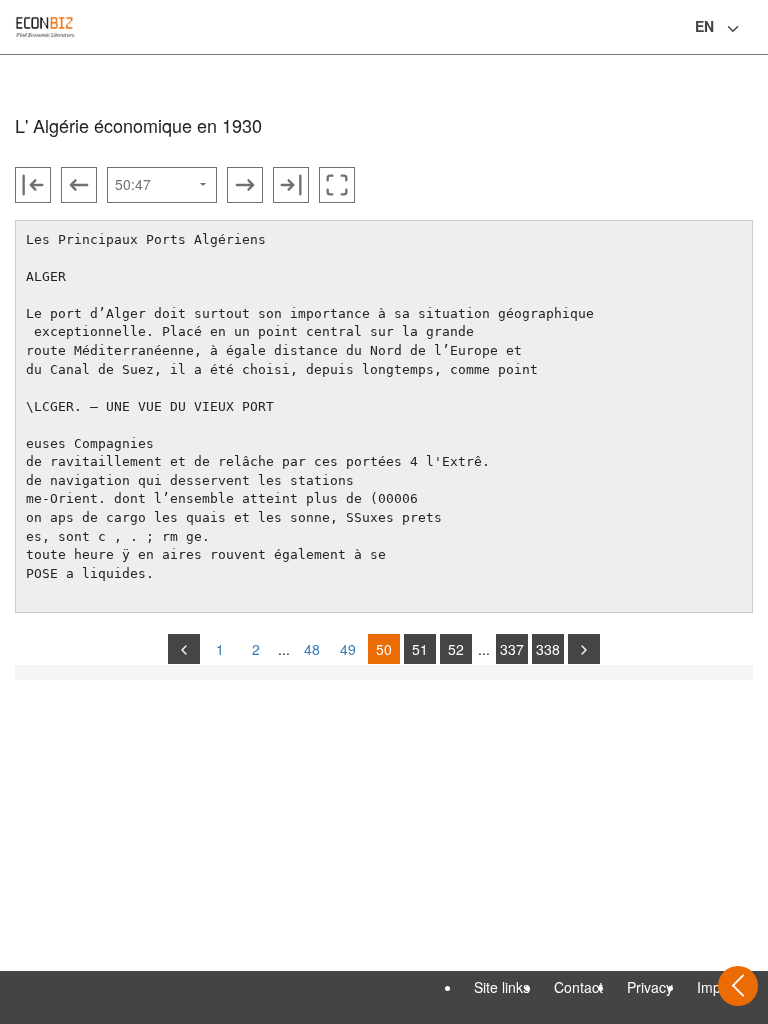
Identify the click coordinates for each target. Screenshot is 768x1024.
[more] (584, 649)
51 (420, 649)
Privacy (650, 987)
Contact (578, 987)
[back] (184, 649)
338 (548, 649)
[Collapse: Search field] (751, 29)
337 (512, 649)
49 (348, 649)
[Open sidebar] (738, 986)
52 (456, 649)
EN (704, 26)
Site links (502, 987)
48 (312, 649)
